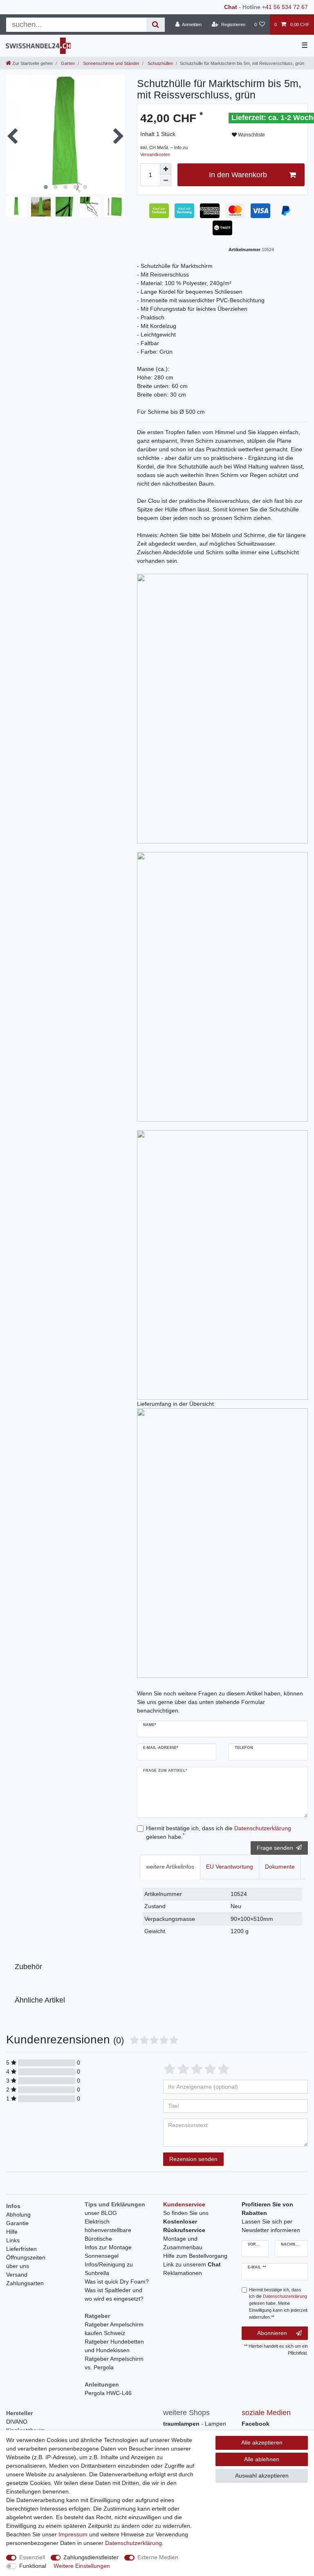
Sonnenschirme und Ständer (111, 63)
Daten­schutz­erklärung (133, 2543)
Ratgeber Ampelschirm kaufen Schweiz (114, 2329)
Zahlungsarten (25, 2283)
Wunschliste (251, 135)
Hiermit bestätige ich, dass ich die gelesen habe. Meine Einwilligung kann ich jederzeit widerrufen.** (278, 2303)
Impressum (73, 2534)
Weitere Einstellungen (82, 2566)
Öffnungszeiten (26, 2257)
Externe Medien (158, 2557)
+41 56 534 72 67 (285, 7)
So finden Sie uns (186, 2213)
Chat (231, 7)
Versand (17, 2275)
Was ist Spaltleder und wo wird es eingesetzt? (114, 2294)
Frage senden (275, 1848)
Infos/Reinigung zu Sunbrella (109, 2269)
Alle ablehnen (262, 2459)
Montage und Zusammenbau (183, 2243)
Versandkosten (155, 154)
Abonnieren (272, 2333)
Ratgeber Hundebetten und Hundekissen (114, 2346)
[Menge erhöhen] (166, 169)
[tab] (170, 1867)
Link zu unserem (192, 2264)
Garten (67, 63)
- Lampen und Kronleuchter (195, 2428)
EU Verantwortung (230, 1867)
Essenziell (32, 2557)
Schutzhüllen (160, 63)
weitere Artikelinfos (170, 1867)
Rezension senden (193, 2159)
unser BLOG (101, 2213)
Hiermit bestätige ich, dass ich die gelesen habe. (219, 1832)
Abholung (18, 2215)
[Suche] (156, 25)
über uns (18, 2266)
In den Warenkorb (238, 175)
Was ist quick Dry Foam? (117, 2282)
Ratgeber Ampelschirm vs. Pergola (114, 2363)
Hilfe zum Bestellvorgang (195, 2256)
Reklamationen (183, 2273)
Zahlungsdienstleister (91, 2557)
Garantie (17, 2223)
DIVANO (17, 2422)
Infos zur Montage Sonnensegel (108, 2251)
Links (13, 2240)
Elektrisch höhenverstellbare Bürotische (108, 2230)
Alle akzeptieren (262, 2442)
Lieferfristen (21, 2249)
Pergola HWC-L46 (108, 2393)
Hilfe (12, 2232)
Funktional (33, 2566)
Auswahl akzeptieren (262, 2476)
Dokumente (280, 1867)
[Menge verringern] (166, 181)
